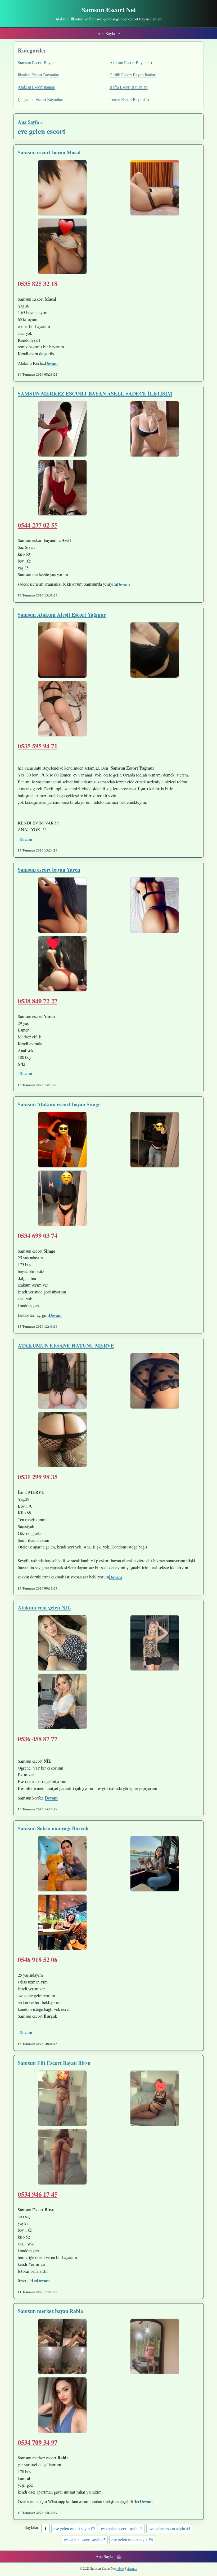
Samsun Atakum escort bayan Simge (59, 1104)
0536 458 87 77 (38, 1739)
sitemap (132, 2568)
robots (120, 2568)
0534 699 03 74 (38, 1235)
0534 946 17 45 (38, 2194)
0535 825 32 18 (38, 283)
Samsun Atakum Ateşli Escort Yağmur (62, 615)
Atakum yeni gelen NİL (44, 1607)
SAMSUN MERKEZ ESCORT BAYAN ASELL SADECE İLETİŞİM (95, 394)
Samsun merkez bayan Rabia (50, 2311)
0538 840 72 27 (38, 1001)
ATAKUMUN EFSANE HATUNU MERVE (66, 1346)
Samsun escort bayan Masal (49, 152)
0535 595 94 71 (38, 746)
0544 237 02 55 (38, 525)
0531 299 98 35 (38, 1477)
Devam (51, 363)
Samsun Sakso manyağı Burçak (53, 1828)
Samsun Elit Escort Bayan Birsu (54, 2063)
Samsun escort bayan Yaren (49, 870)
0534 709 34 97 (38, 2442)
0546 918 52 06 (38, 1959)
